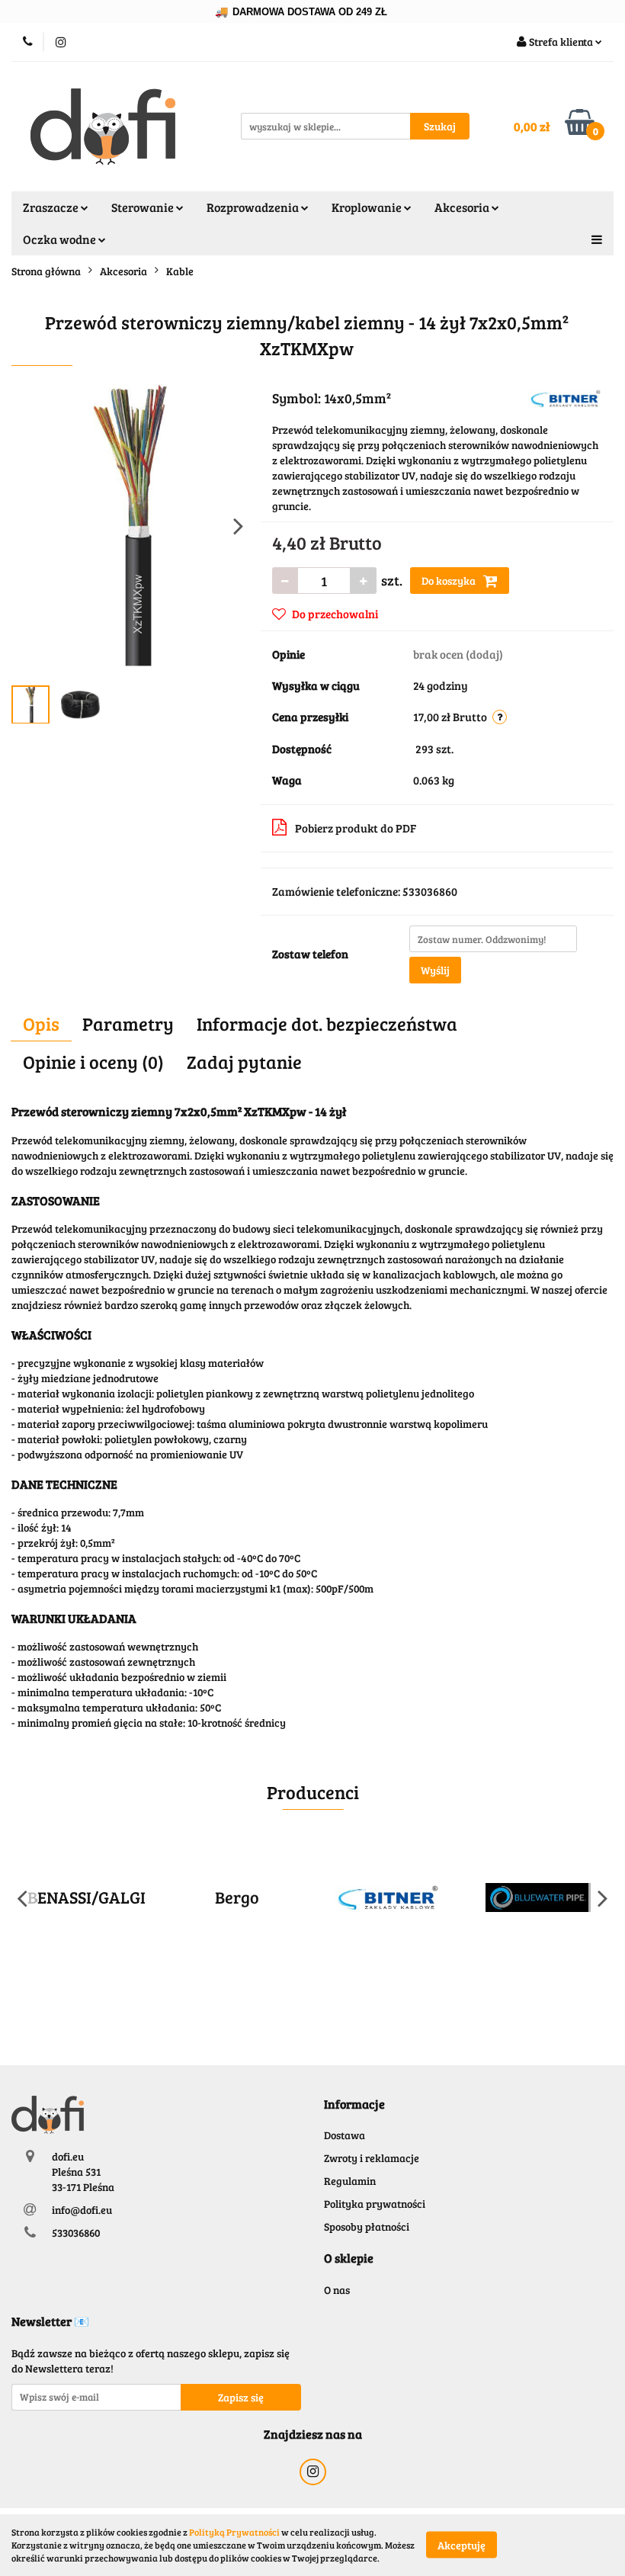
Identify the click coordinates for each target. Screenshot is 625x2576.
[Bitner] (566, 397)
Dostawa (345, 2135)
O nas (337, 2290)
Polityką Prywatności (234, 2532)
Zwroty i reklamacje (372, 2158)
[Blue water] (539, 1898)
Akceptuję (462, 2545)
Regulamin (350, 2181)
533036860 (76, 2233)
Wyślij (435, 970)
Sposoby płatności (367, 2226)
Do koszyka (450, 581)
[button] (354, 2104)
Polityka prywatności (375, 2204)
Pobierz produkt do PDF (356, 828)
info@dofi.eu (82, 2210)
